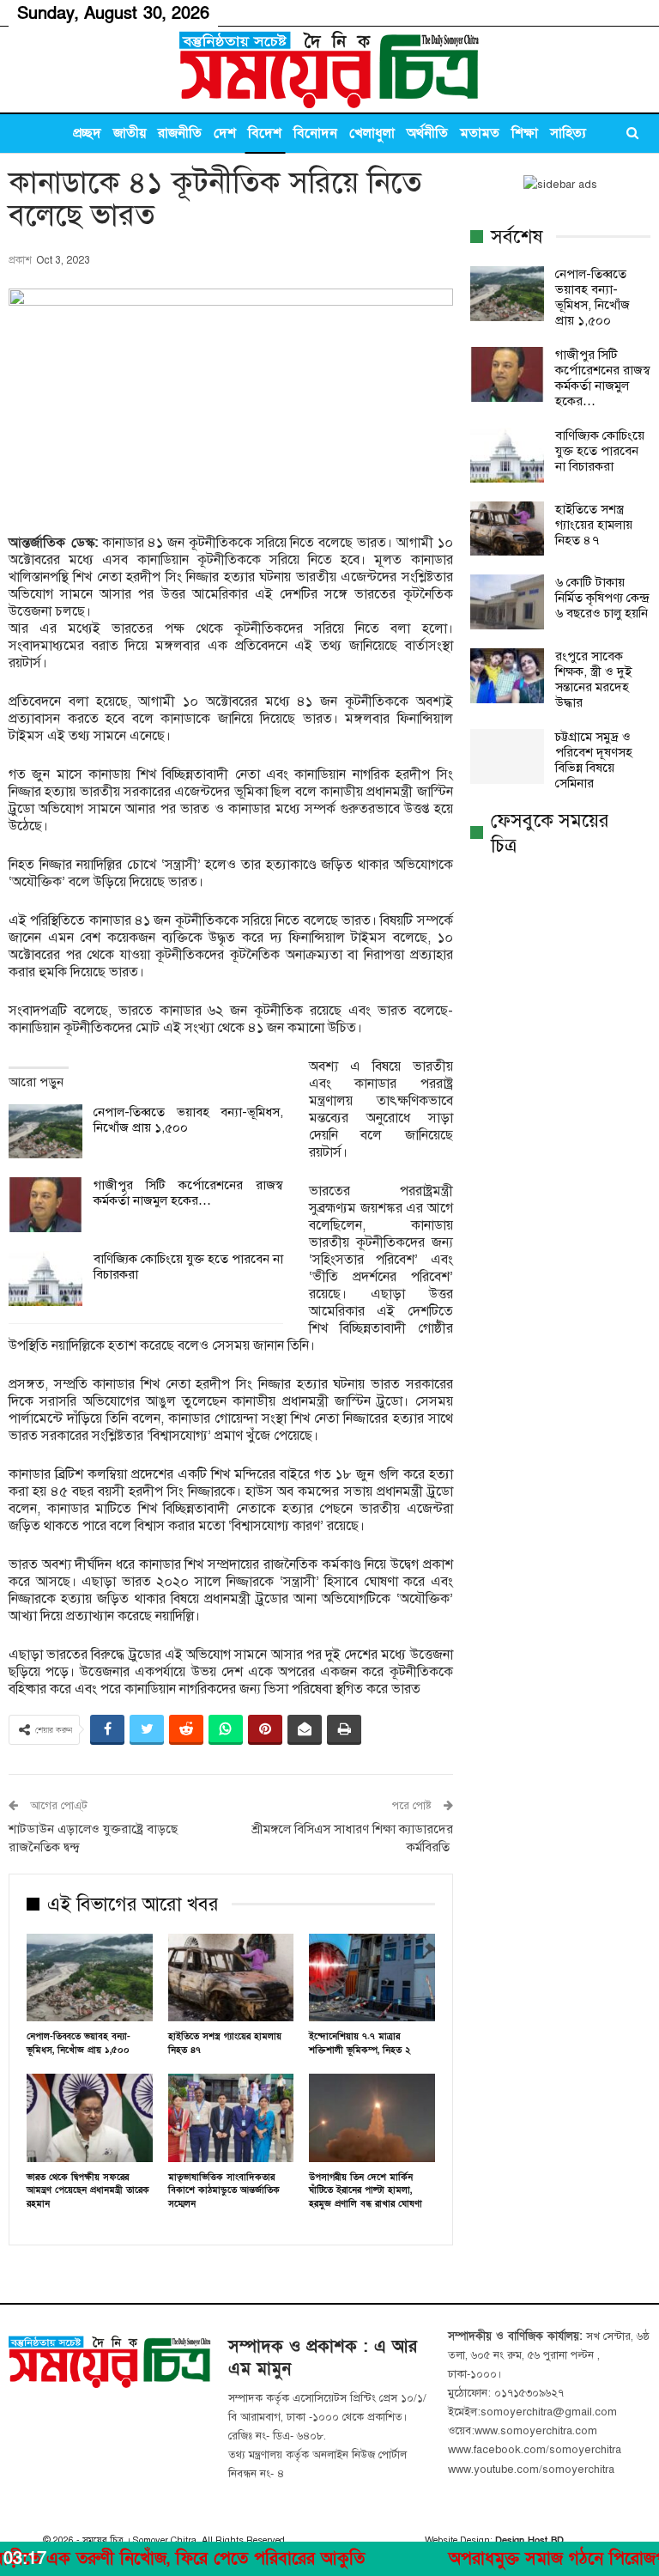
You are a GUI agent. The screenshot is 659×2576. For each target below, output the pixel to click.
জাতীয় (130, 133)
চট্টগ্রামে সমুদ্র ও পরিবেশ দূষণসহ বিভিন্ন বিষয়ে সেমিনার (594, 760)
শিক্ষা (525, 133)
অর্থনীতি (427, 133)
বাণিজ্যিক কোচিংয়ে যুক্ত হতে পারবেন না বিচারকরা (600, 451)
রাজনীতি (180, 133)
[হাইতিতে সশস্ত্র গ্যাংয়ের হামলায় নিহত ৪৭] (231, 1978)
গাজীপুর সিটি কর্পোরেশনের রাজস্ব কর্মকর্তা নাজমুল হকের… (188, 1193)
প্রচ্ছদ (87, 133)
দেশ (225, 133)
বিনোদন (315, 133)
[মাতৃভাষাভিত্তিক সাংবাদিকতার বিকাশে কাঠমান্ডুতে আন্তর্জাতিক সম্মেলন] (231, 2118)
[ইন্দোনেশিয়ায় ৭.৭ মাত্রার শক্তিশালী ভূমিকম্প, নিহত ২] (372, 1978)
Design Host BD (529, 2540)
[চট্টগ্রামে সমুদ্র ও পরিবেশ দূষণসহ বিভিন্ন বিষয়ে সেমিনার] (507, 756)
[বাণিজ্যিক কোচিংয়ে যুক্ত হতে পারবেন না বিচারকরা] (45, 1279)
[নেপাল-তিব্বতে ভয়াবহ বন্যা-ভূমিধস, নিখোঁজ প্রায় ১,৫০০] (45, 1132)
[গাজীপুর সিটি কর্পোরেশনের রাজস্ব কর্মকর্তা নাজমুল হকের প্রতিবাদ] (45, 1205)
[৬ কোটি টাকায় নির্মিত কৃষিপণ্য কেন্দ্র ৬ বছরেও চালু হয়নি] (507, 602)
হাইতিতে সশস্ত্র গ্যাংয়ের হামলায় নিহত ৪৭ (594, 525)
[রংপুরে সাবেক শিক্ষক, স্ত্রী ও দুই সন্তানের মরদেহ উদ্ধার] (507, 676)
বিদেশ (265, 133)
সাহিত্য (568, 133)
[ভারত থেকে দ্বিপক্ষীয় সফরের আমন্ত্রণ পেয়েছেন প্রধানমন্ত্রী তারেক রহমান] (90, 2118)
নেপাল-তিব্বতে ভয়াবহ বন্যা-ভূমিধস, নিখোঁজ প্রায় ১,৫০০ (592, 297)
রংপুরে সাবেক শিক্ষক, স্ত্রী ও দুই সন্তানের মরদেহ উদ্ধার (593, 679)
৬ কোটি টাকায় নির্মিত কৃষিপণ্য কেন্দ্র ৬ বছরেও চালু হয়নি (602, 598)
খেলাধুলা (372, 133)
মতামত (480, 133)
